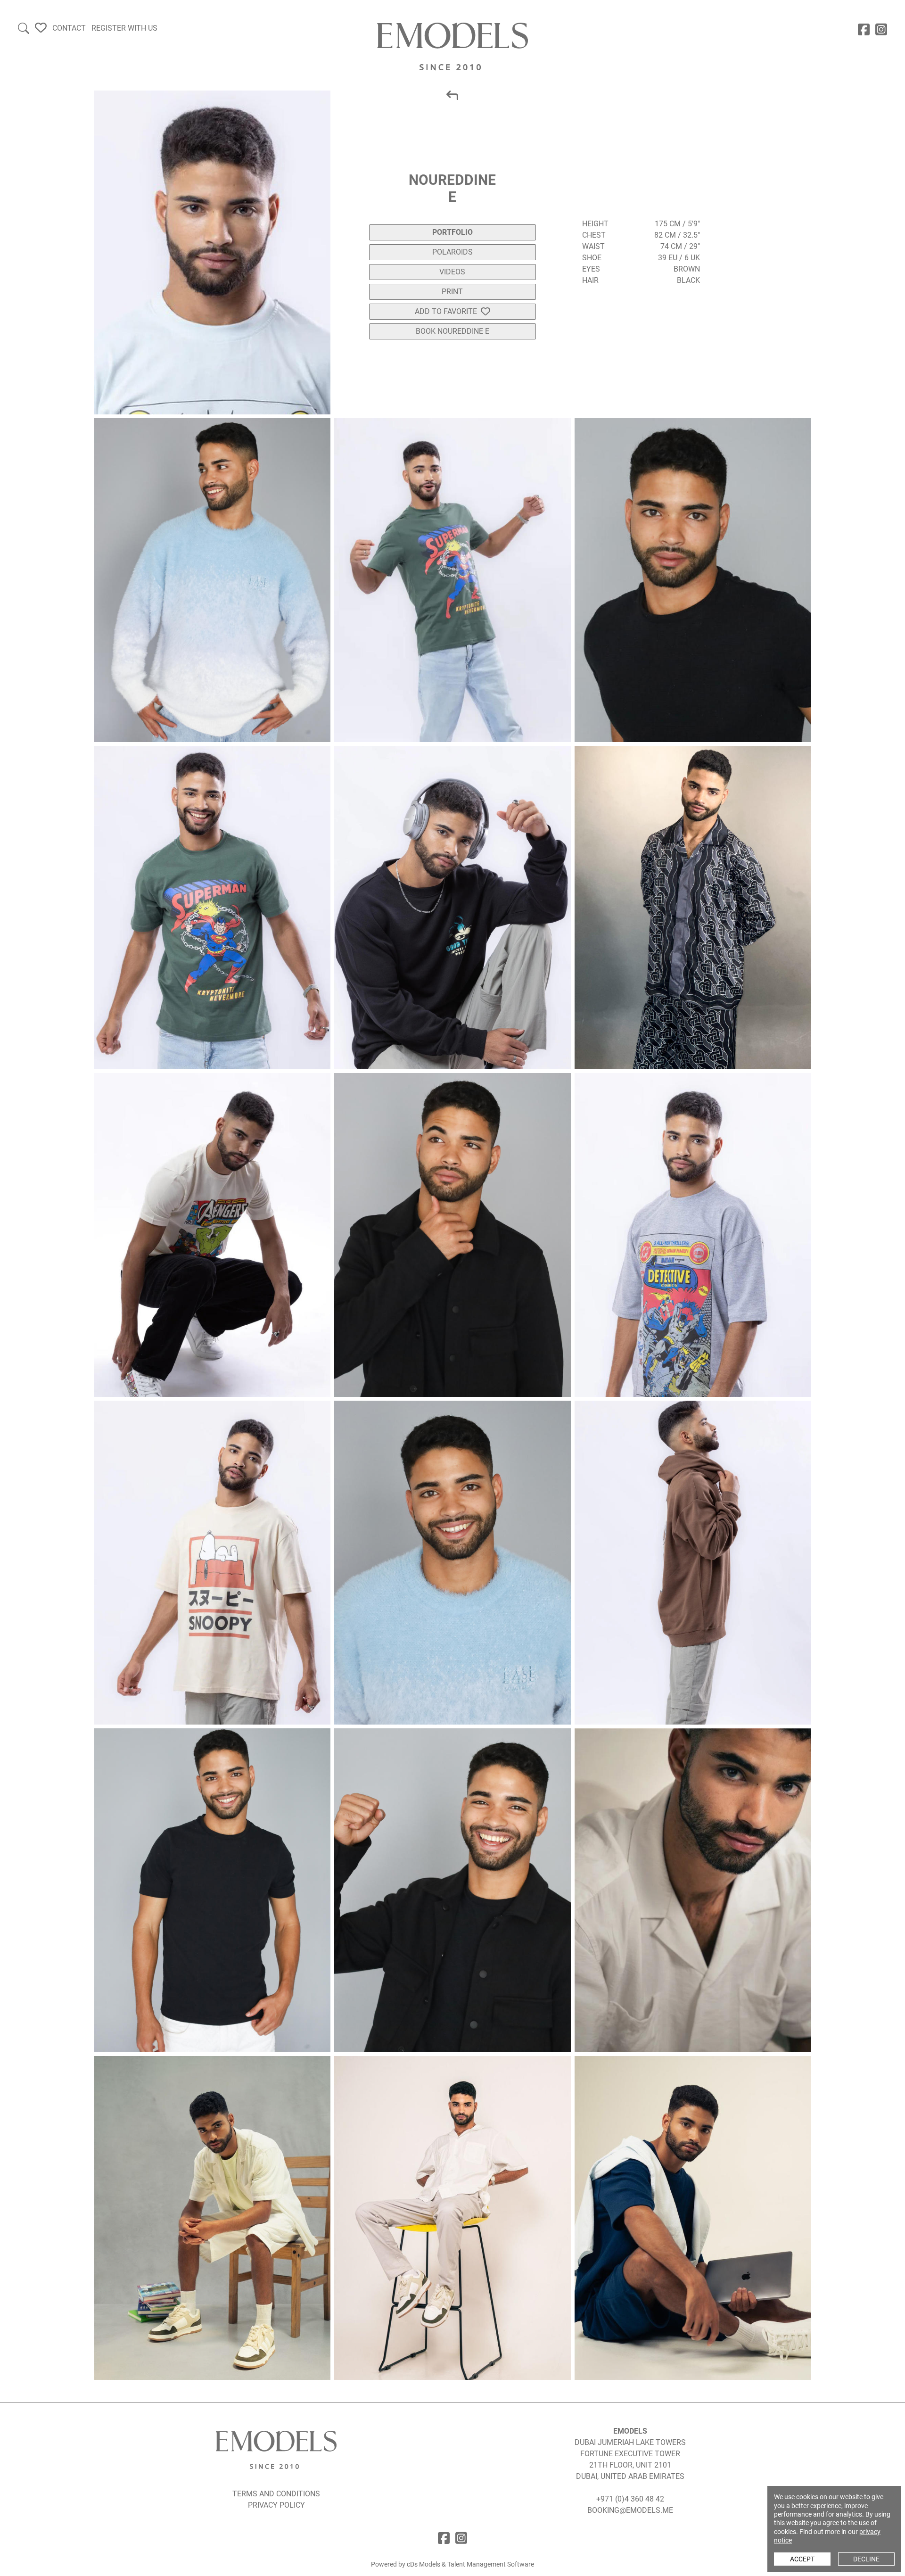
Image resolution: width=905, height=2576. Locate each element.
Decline (866, 2559)
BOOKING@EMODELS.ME (630, 2510)
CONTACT (69, 28)
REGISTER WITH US (124, 28)
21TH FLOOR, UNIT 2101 (630, 2465)
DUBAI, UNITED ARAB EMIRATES (630, 2476)
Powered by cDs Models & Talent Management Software (452, 2564)
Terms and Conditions (276, 2494)
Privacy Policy (276, 2505)
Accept (802, 2559)
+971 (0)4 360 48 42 (630, 2499)
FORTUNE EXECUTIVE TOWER (630, 2454)
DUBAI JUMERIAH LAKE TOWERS (630, 2442)
